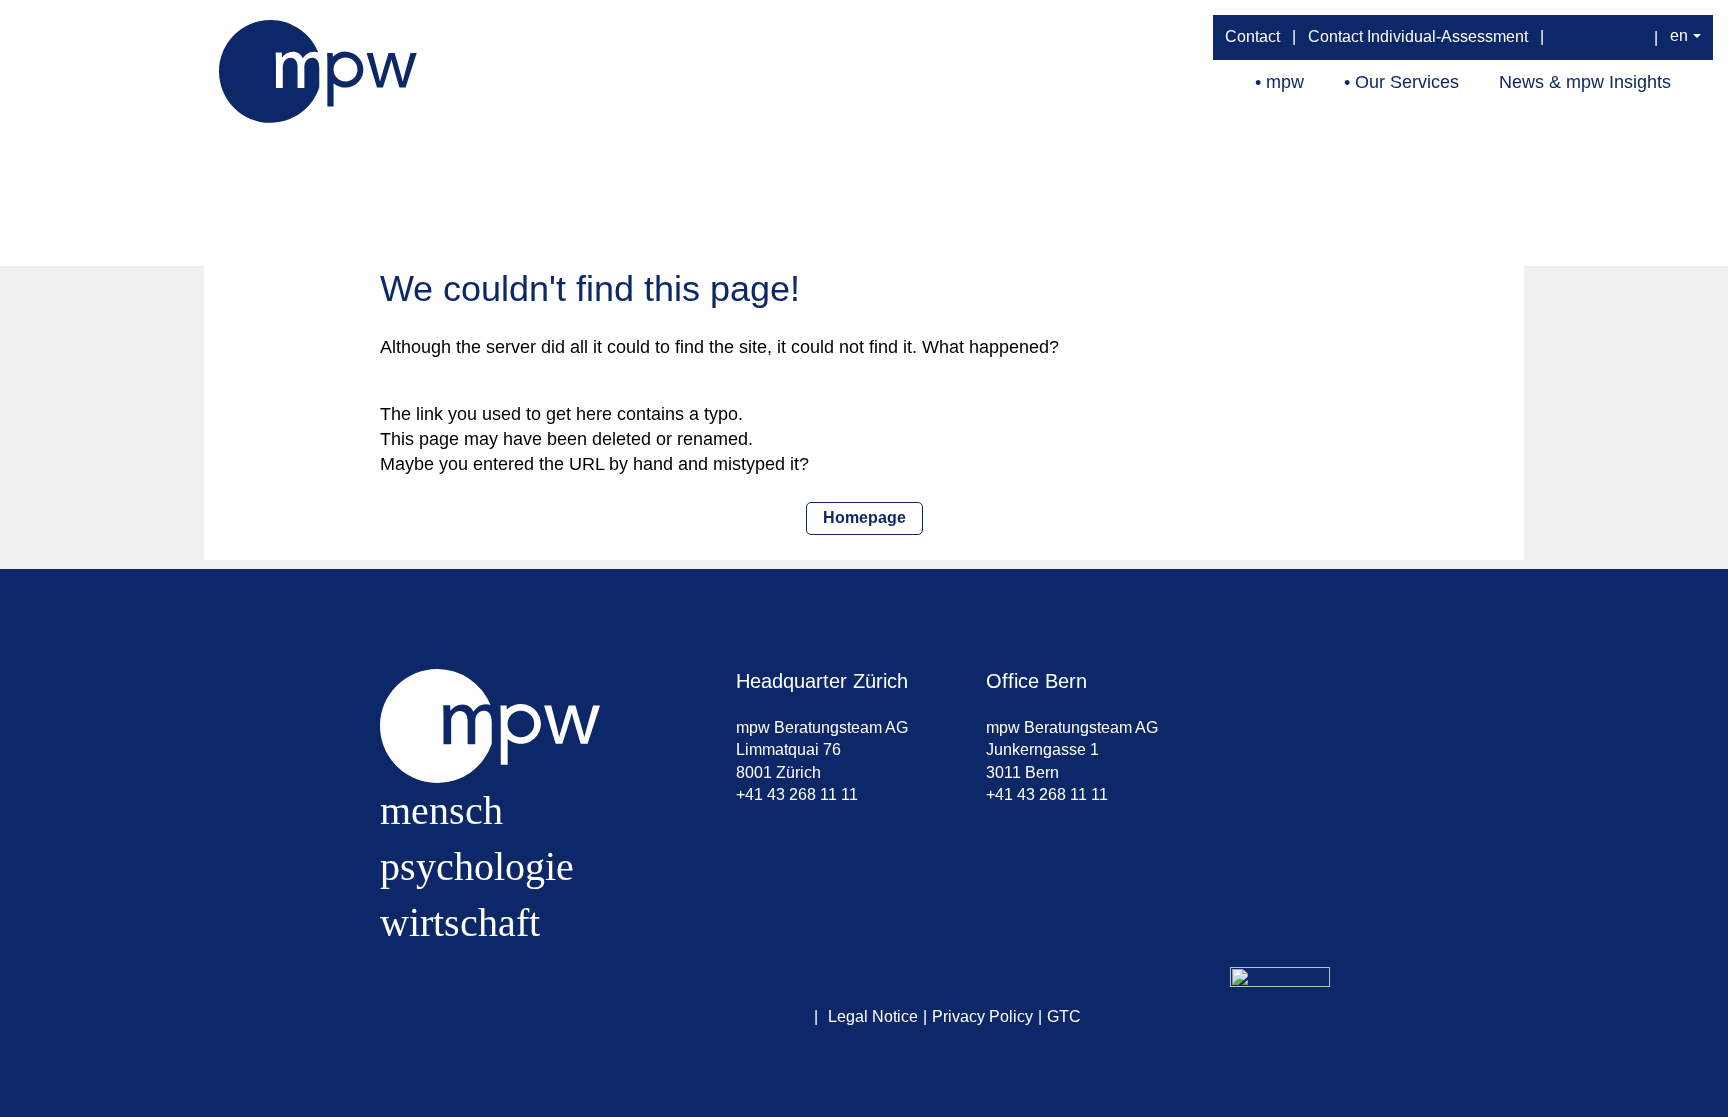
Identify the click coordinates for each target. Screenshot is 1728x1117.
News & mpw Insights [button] (1585, 82)
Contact (1252, 36)
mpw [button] (1285, 82)
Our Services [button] (1407, 82)
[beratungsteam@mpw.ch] (1565, 37)
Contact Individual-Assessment (1418, 36)
